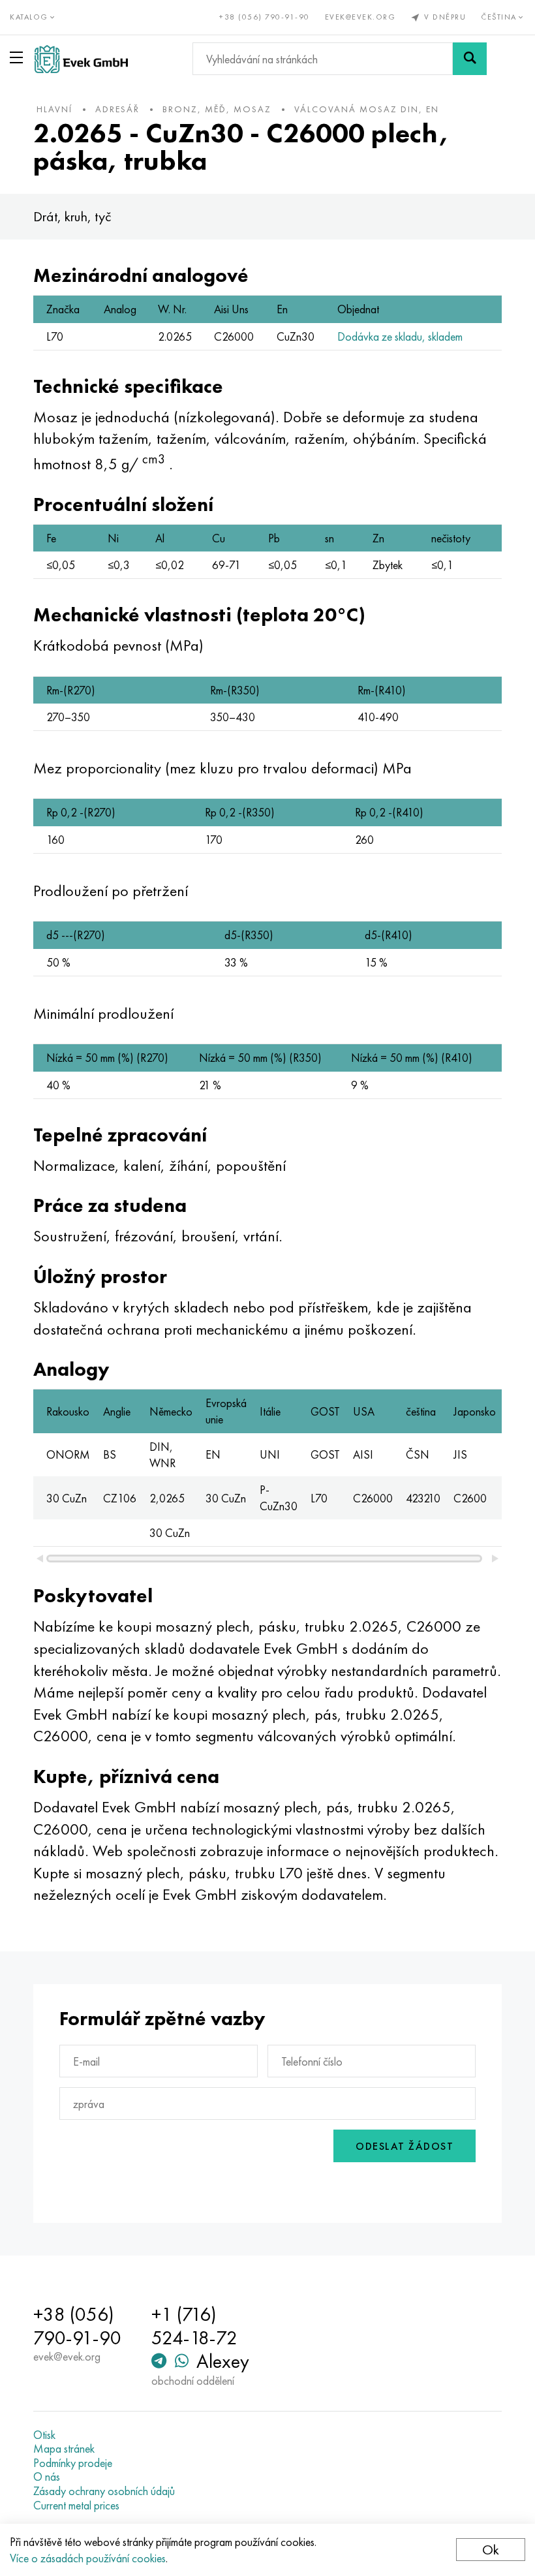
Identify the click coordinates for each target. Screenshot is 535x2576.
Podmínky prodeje (73, 2463)
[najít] (470, 59)
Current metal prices (76, 2506)
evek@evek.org (360, 17)
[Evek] (81, 59)
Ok (491, 2550)
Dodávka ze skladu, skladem (400, 336)
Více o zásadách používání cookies (88, 2558)
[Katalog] (19, 57)
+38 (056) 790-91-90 (265, 17)
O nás (47, 2477)
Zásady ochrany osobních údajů (104, 2491)
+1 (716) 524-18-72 (194, 2326)
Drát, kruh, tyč (72, 216)
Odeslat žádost (405, 2146)
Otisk (44, 2435)
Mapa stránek (64, 2449)
